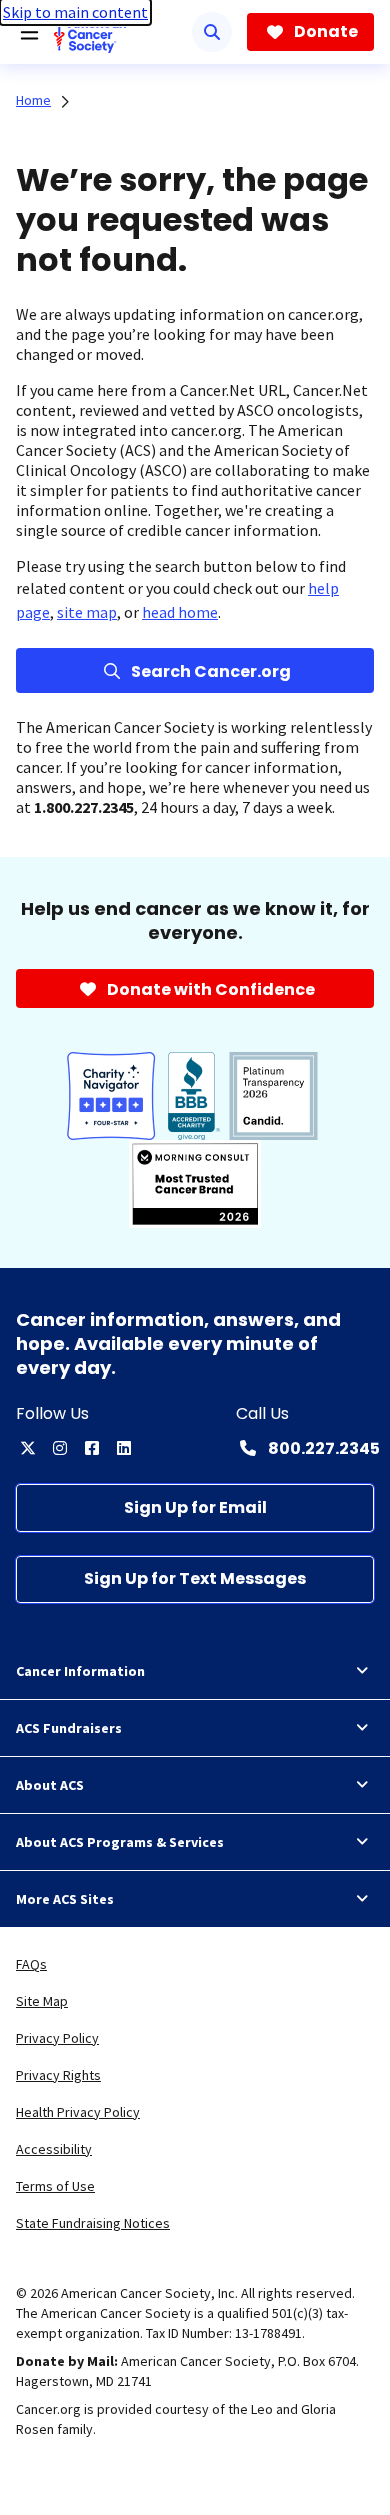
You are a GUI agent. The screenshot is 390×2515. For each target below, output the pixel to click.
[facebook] (92, 1448)
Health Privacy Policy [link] (78, 2112)
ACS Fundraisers (69, 1728)
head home (180, 612)
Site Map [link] (42, 2001)
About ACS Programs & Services (120, 1842)
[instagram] (60, 1448)
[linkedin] (124, 1448)
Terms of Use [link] (55, 2186)
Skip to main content (75, 12)
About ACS (50, 1785)
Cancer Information (80, 1671)
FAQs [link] (31, 1964)
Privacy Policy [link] (57, 2038)
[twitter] (28, 1448)
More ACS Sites (65, 1899)
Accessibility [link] (54, 2149)
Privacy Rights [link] (58, 2075)
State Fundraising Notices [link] (93, 2223)
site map (87, 612)
